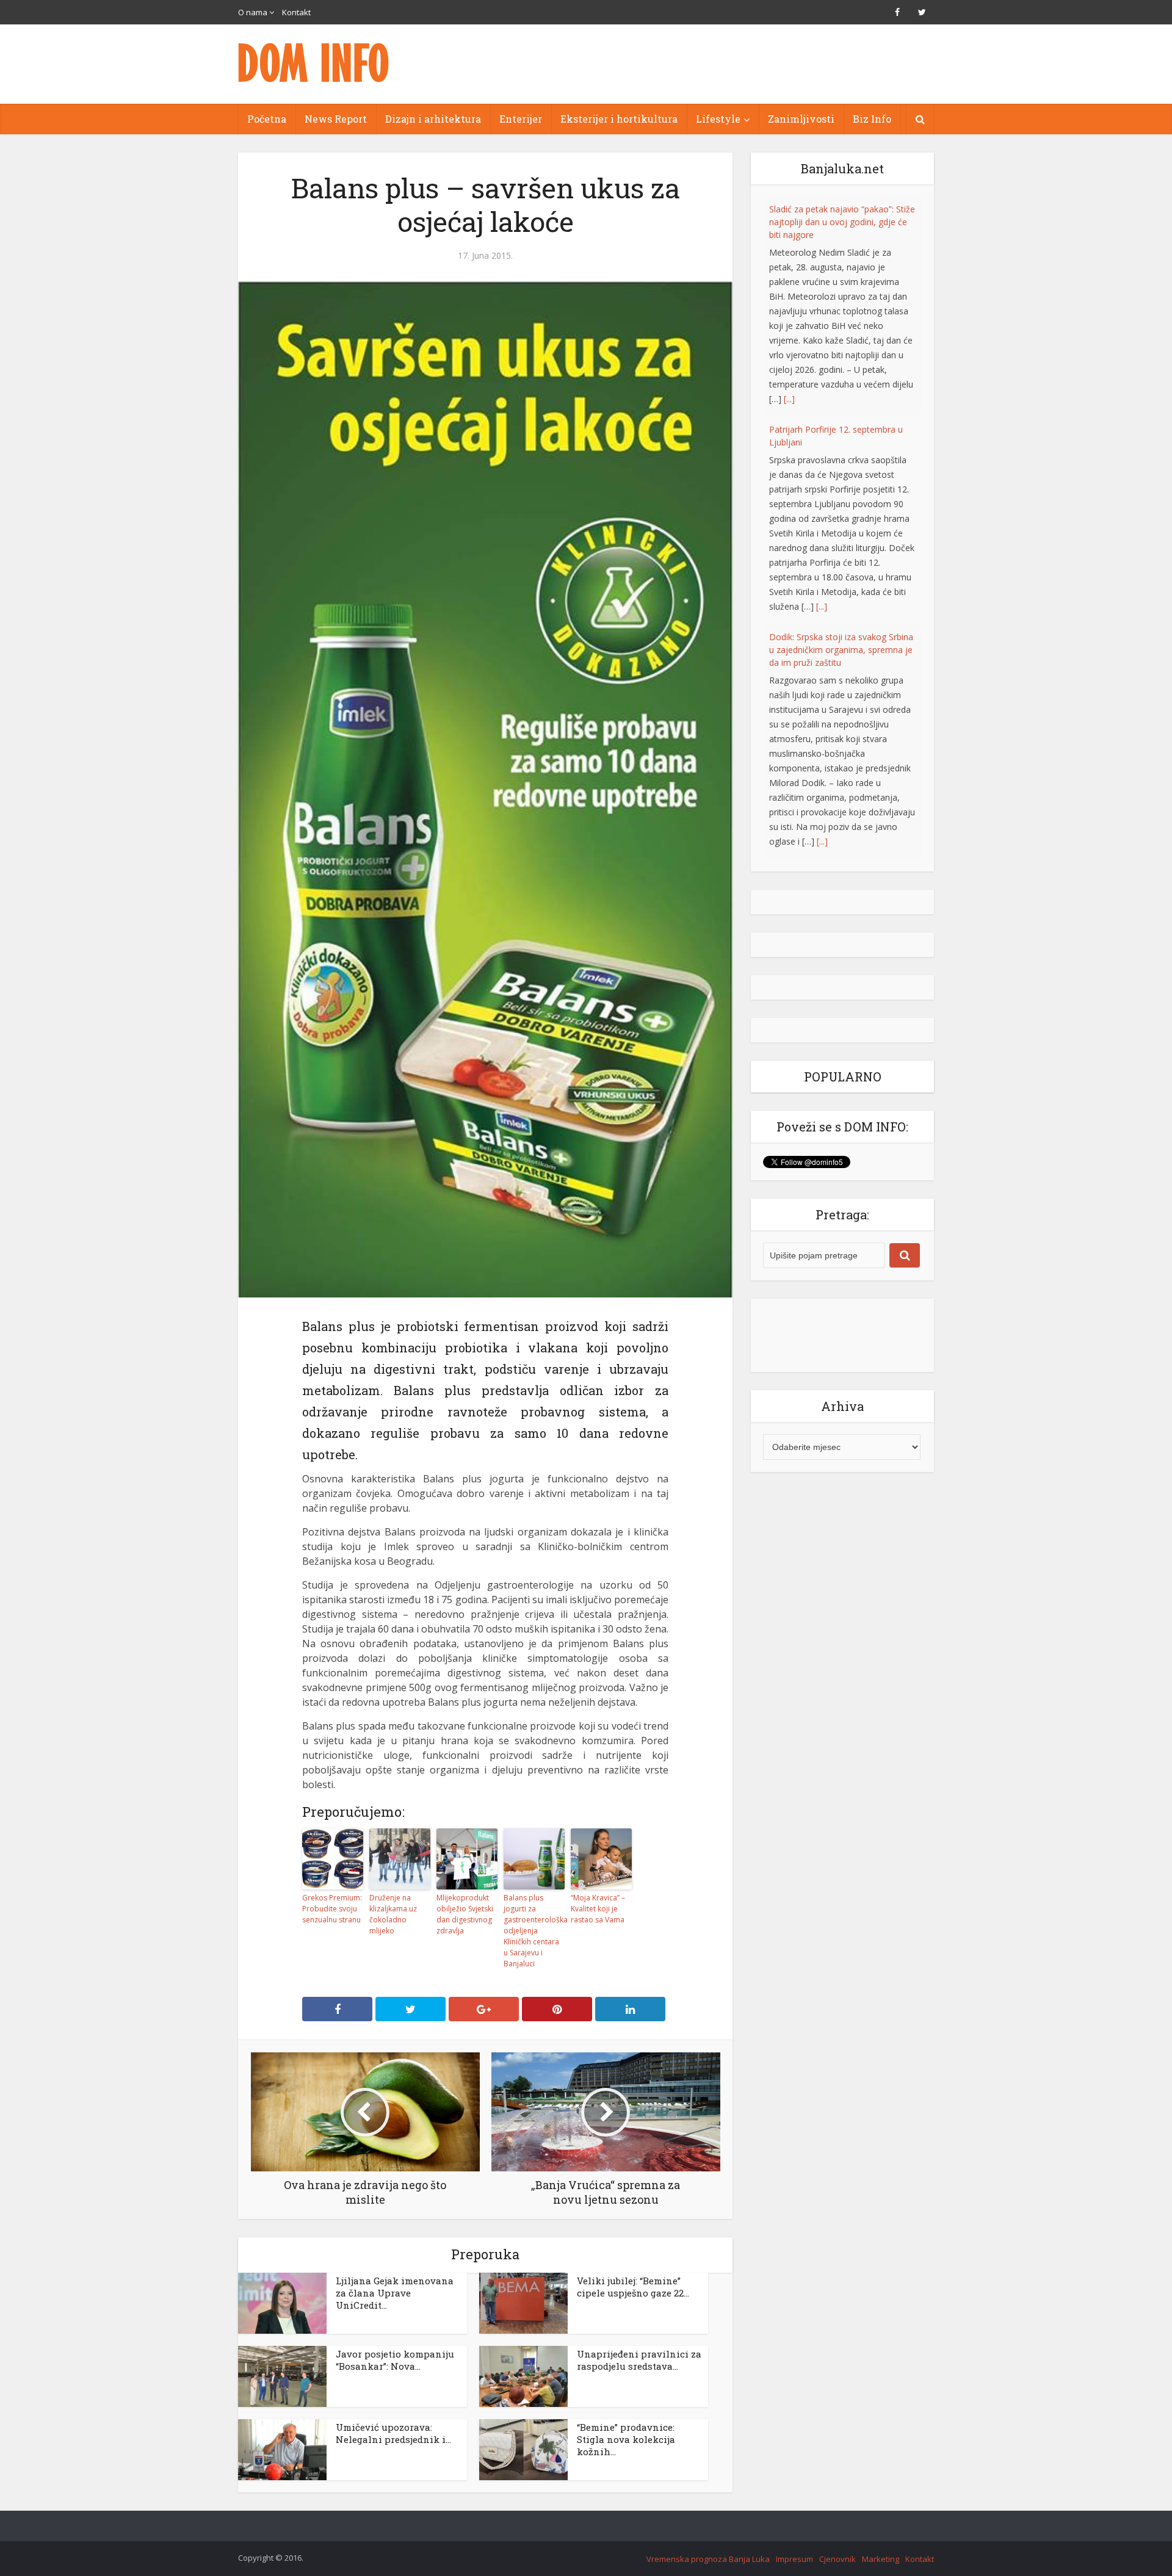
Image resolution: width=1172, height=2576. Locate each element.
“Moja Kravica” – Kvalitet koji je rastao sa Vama (598, 1909)
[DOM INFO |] (314, 63)
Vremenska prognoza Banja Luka (708, 2559)
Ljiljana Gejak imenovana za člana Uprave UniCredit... (395, 2293)
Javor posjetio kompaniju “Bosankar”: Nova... (395, 2360)
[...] (822, 386)
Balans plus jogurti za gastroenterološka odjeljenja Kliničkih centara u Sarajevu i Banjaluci (534, 1931)
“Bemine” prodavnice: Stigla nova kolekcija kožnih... (626, 2439)
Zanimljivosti (801, 119)
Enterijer (521, 119)
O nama (253, 12)
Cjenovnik (837, 2559)
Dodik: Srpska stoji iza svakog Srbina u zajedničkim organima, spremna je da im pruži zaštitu (841, 429)
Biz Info (872, 119)
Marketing (881, 2559)
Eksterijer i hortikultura (619, 119)
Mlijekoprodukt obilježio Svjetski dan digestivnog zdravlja (465, 1914)
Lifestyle (718, 119)
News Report (336, 119)
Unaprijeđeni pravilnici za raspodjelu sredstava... (639, 2360)
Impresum (794, 2559)
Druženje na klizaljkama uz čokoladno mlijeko (393, 1914)
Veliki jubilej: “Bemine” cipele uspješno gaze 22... (633, 2287)
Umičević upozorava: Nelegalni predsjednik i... (393, 2433)
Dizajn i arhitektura (433, 119)
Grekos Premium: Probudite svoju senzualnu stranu (332, 1909)
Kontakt (296, 12)
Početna (267, 119)
